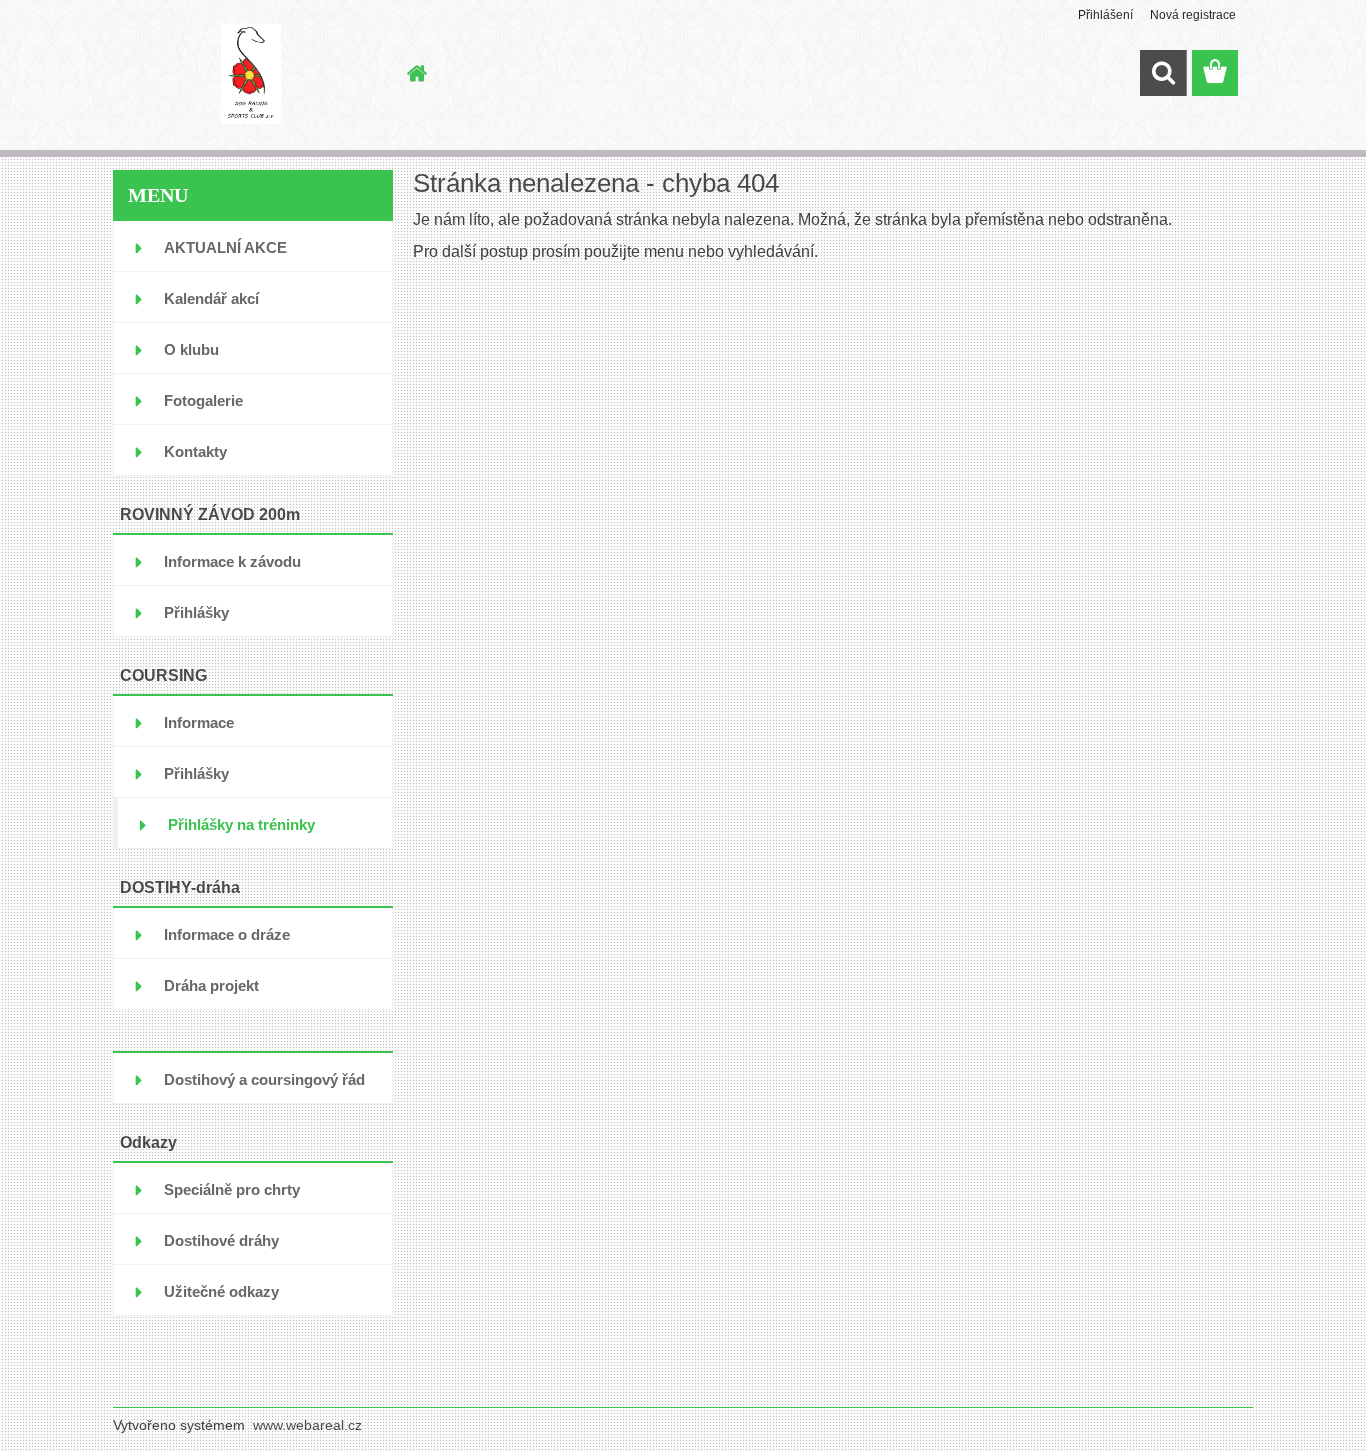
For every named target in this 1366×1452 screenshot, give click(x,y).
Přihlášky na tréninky (241, 824)
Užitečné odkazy (221, 1291)
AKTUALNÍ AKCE (225, 247)
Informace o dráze (227, 934)
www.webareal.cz (307, 1425)
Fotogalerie (203, 400)
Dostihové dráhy (221, 1240)
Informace (199, 722)
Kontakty (195, 451)
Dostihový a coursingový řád (264, 1079)
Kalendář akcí (211, 298)
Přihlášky (196, 612)
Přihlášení (1105, 15)
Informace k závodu (232, 561)
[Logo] (250, 74)
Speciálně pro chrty (232, 1189)
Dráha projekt (211, 985)
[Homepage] (415, 73)
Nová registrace (1193, 15)
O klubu (191, 349)
